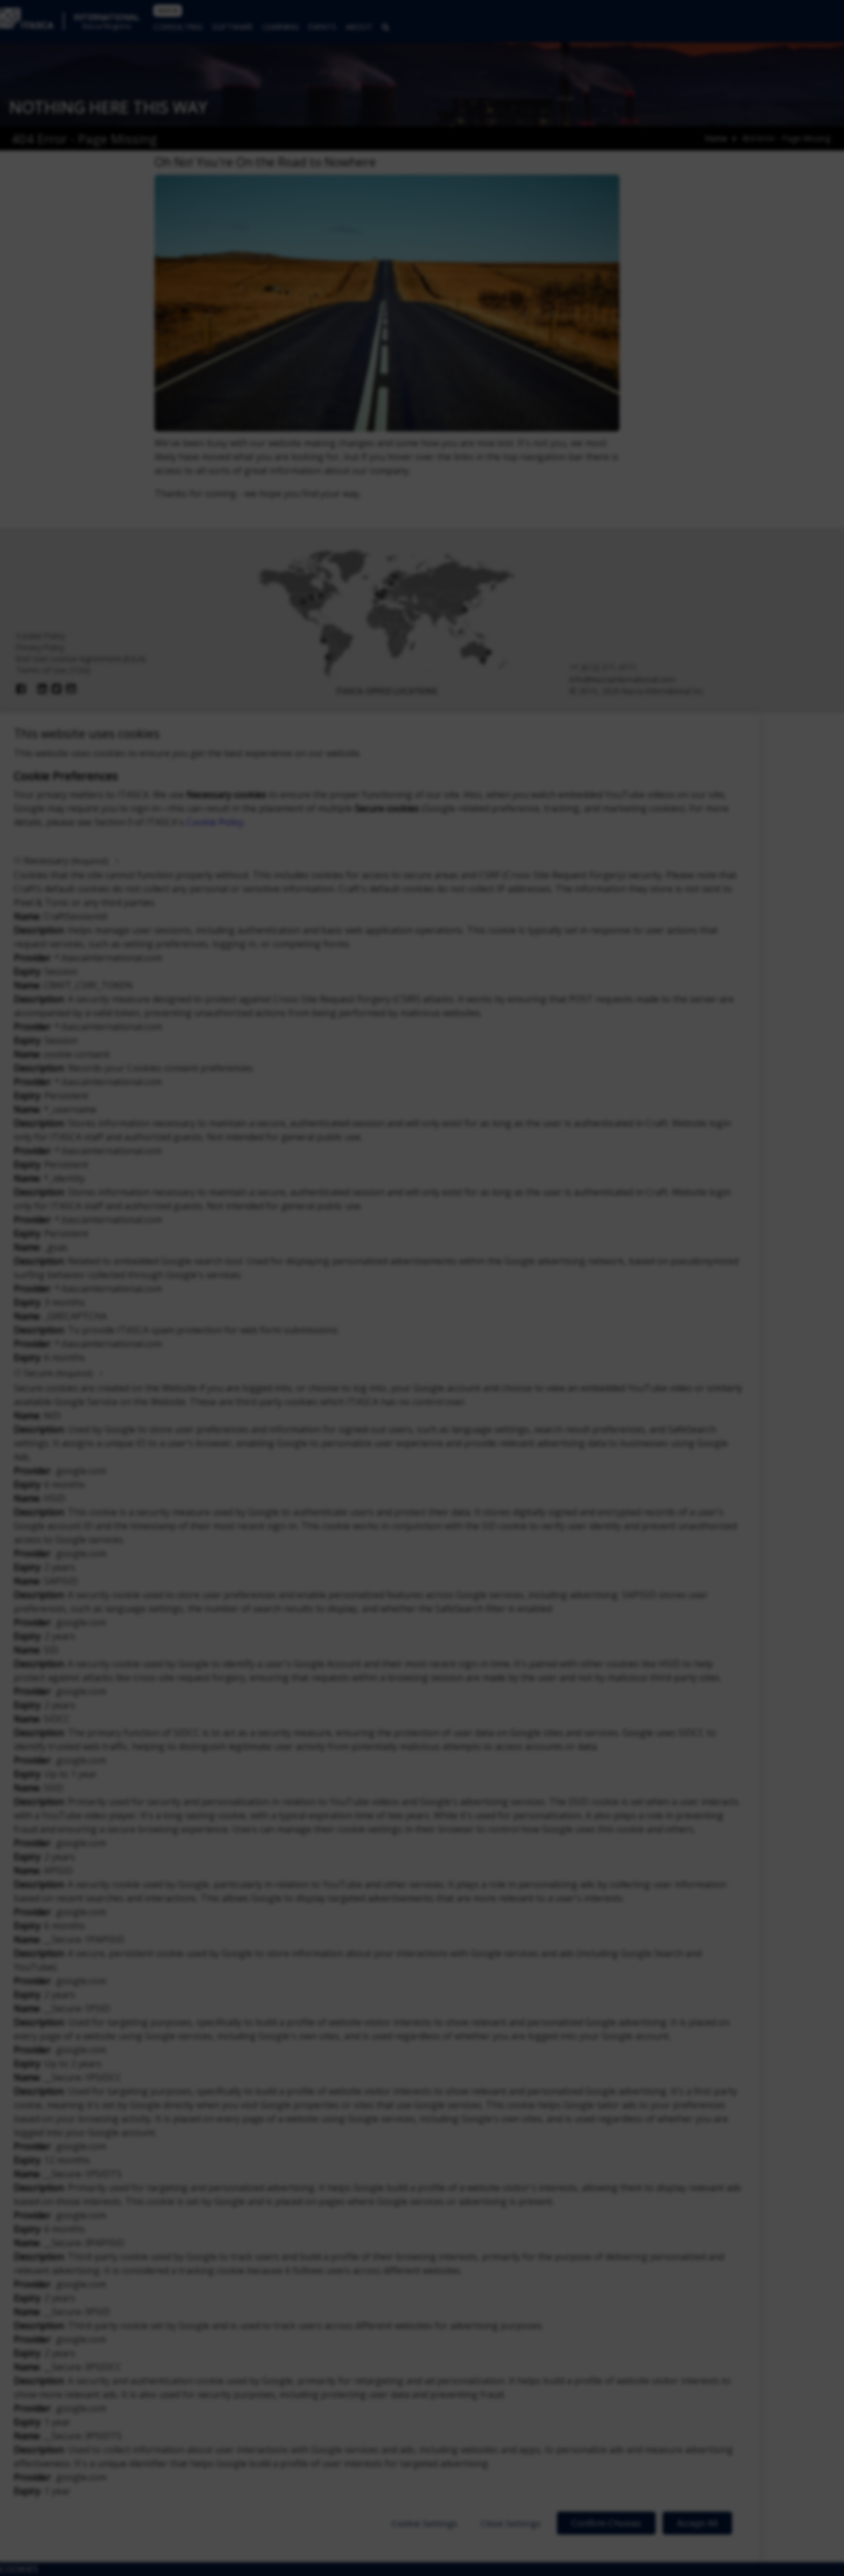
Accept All (697, 2523)
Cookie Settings (425, 2523)
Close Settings (511, 2523)
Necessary (66, 861)
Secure (58, 1373)
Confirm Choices (606, 2523)
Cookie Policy (215, 822)
